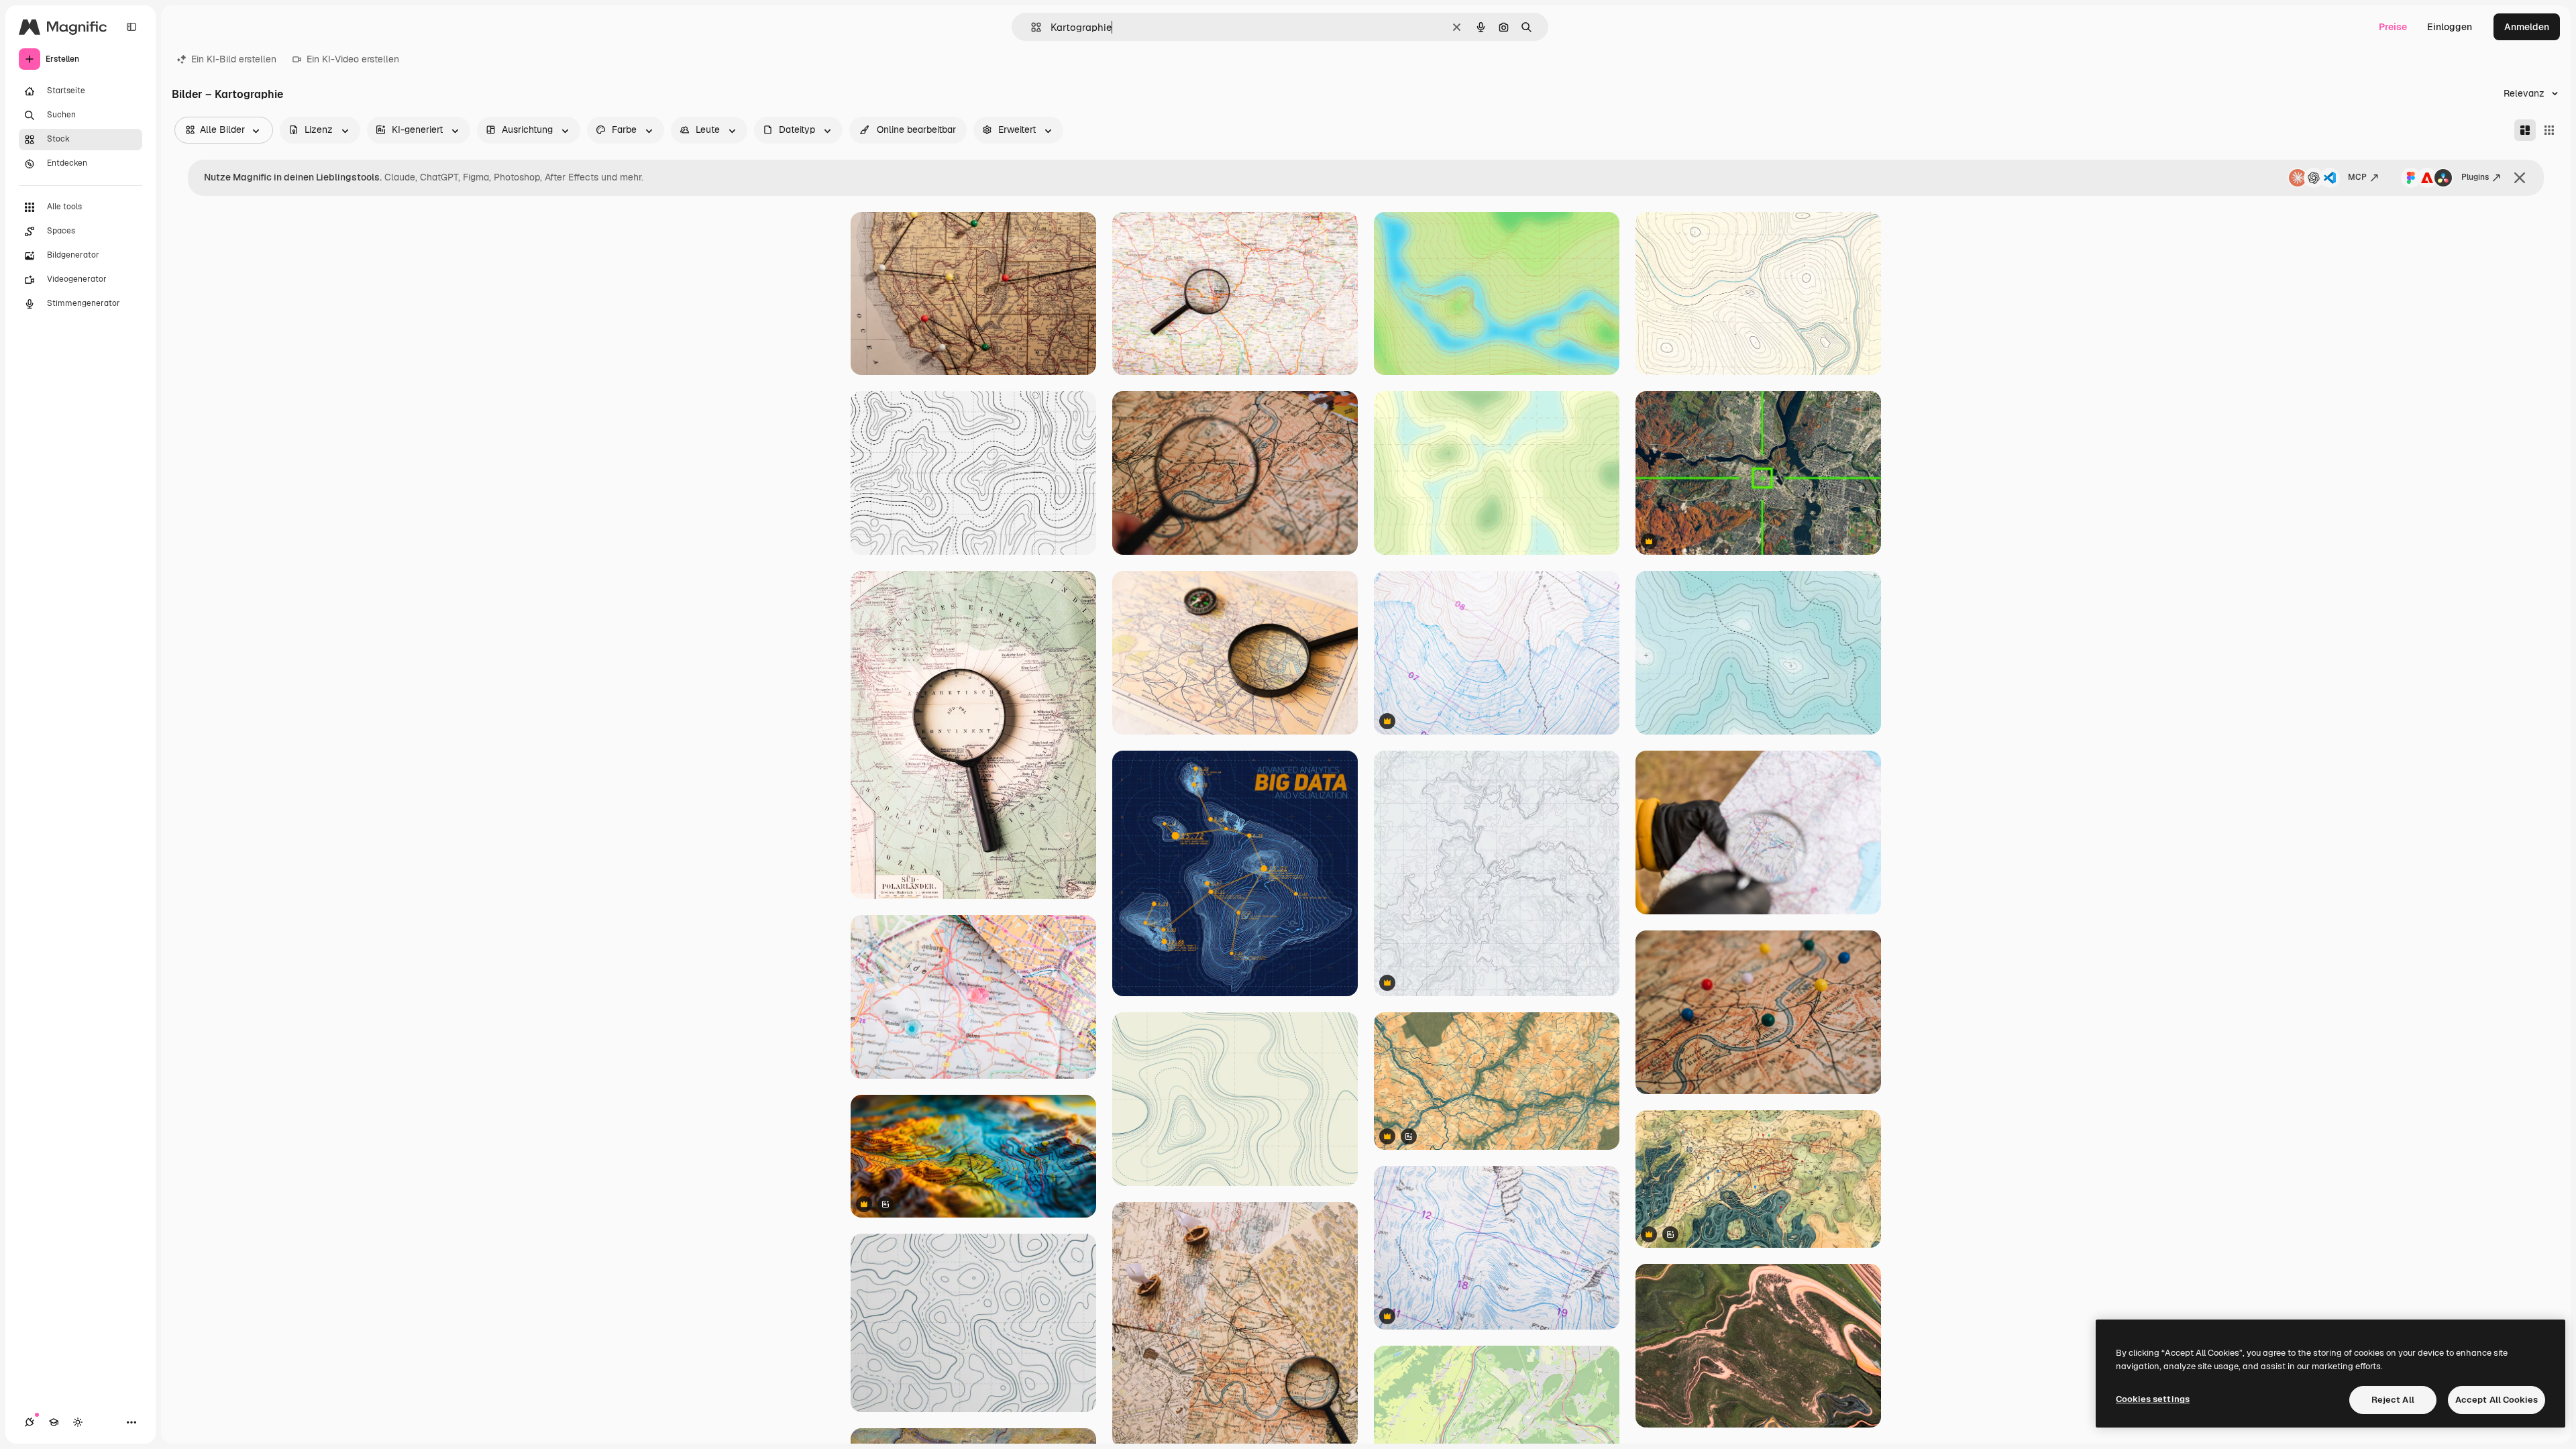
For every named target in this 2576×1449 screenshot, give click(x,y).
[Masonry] (2525, 130)
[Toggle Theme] (78, 1422)
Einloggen (2450, 27)
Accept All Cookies (2497, 1400)
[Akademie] (54, 1422)
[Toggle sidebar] (131, 27)
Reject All (2393, 1400)
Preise (2393, 27)
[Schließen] (2520, 178)
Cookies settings (2153, 1399)
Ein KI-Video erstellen (353, 59)
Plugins (2475, 177)
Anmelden (2527, 27)
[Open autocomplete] (1031, 27)
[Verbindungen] (30, 1422)
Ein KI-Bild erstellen (234, 59)
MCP (2357, 177)
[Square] (2549, 130)
